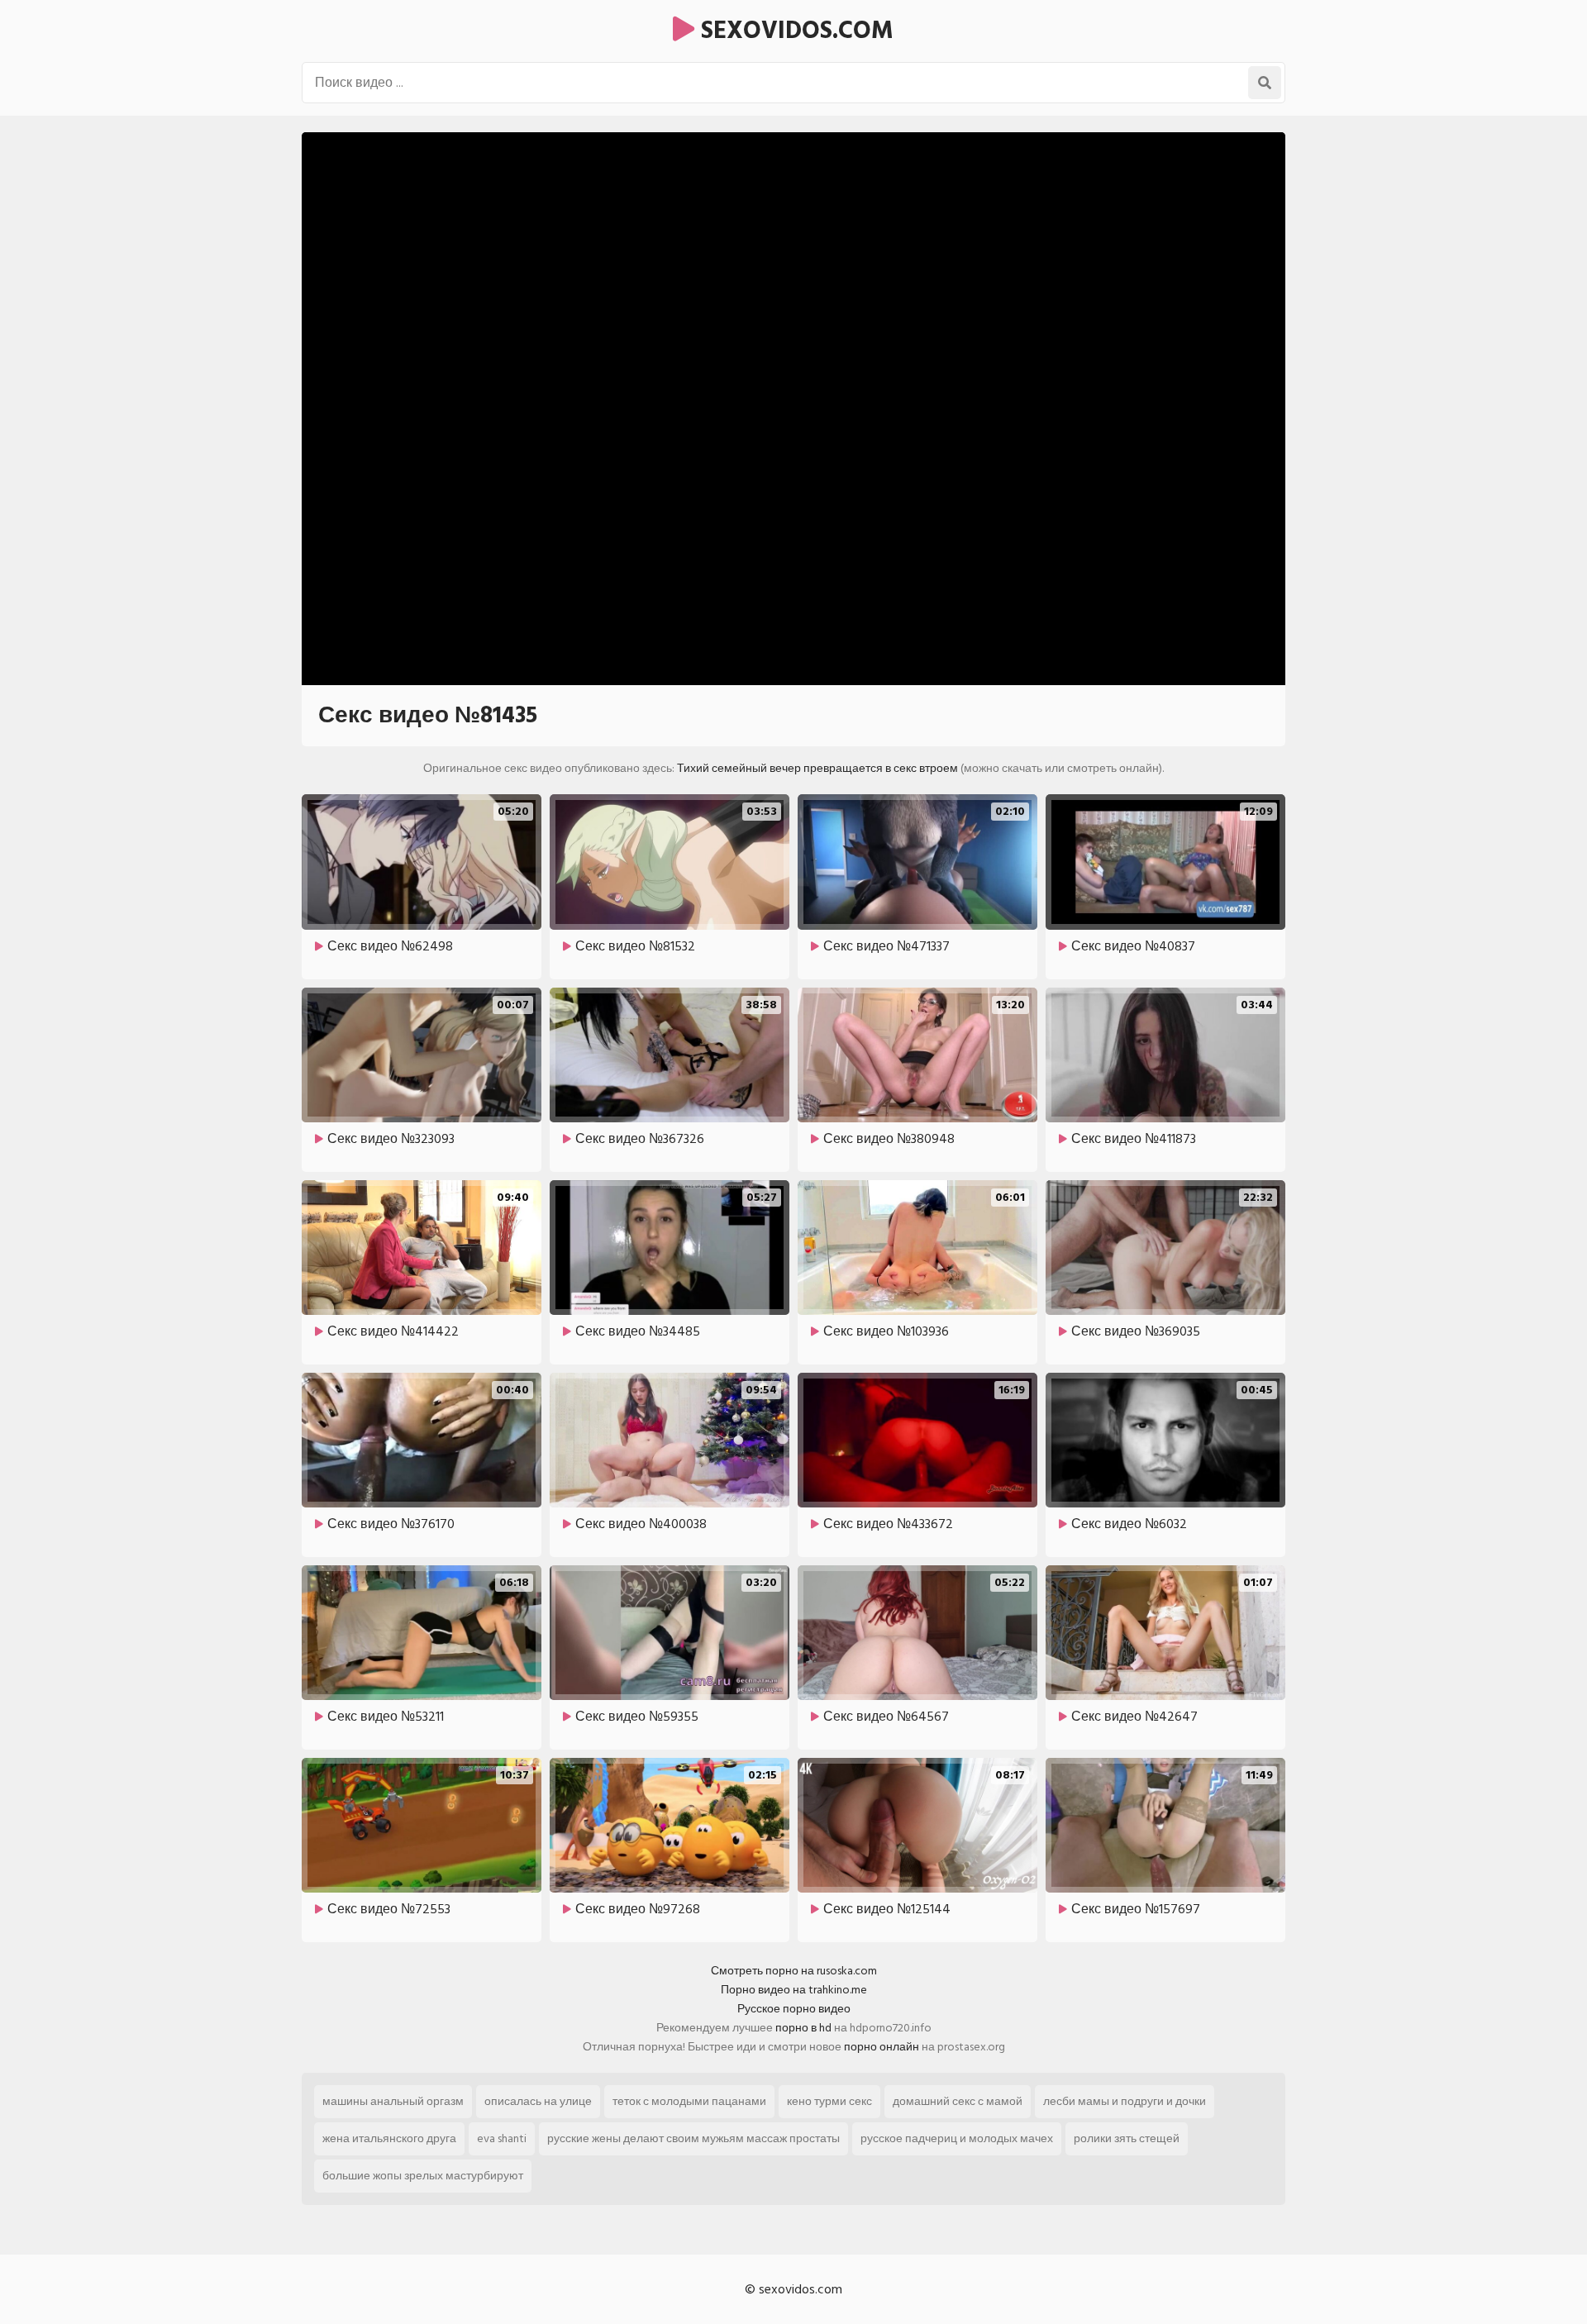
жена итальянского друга (389, 2138)
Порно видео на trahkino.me (794, 1990)
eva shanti (502, 2138)
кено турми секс (829, 2101)
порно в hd (803, 2028)
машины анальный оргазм (393, 2101)
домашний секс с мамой (958, 2101)
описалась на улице (538, 2101)
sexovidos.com (794, 31)
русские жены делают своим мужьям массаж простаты (693, 2138)
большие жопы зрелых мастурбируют (423, 2176)
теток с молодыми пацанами (689, 2101)
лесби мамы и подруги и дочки (1125, 2101)
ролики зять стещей (1127, 2138)
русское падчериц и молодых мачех (957, 2138)
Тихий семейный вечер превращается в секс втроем (817, 768)
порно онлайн (882, 2047)
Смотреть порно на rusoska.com (794, 1971)
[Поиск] (1265, 83)
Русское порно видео (794, 2009)
